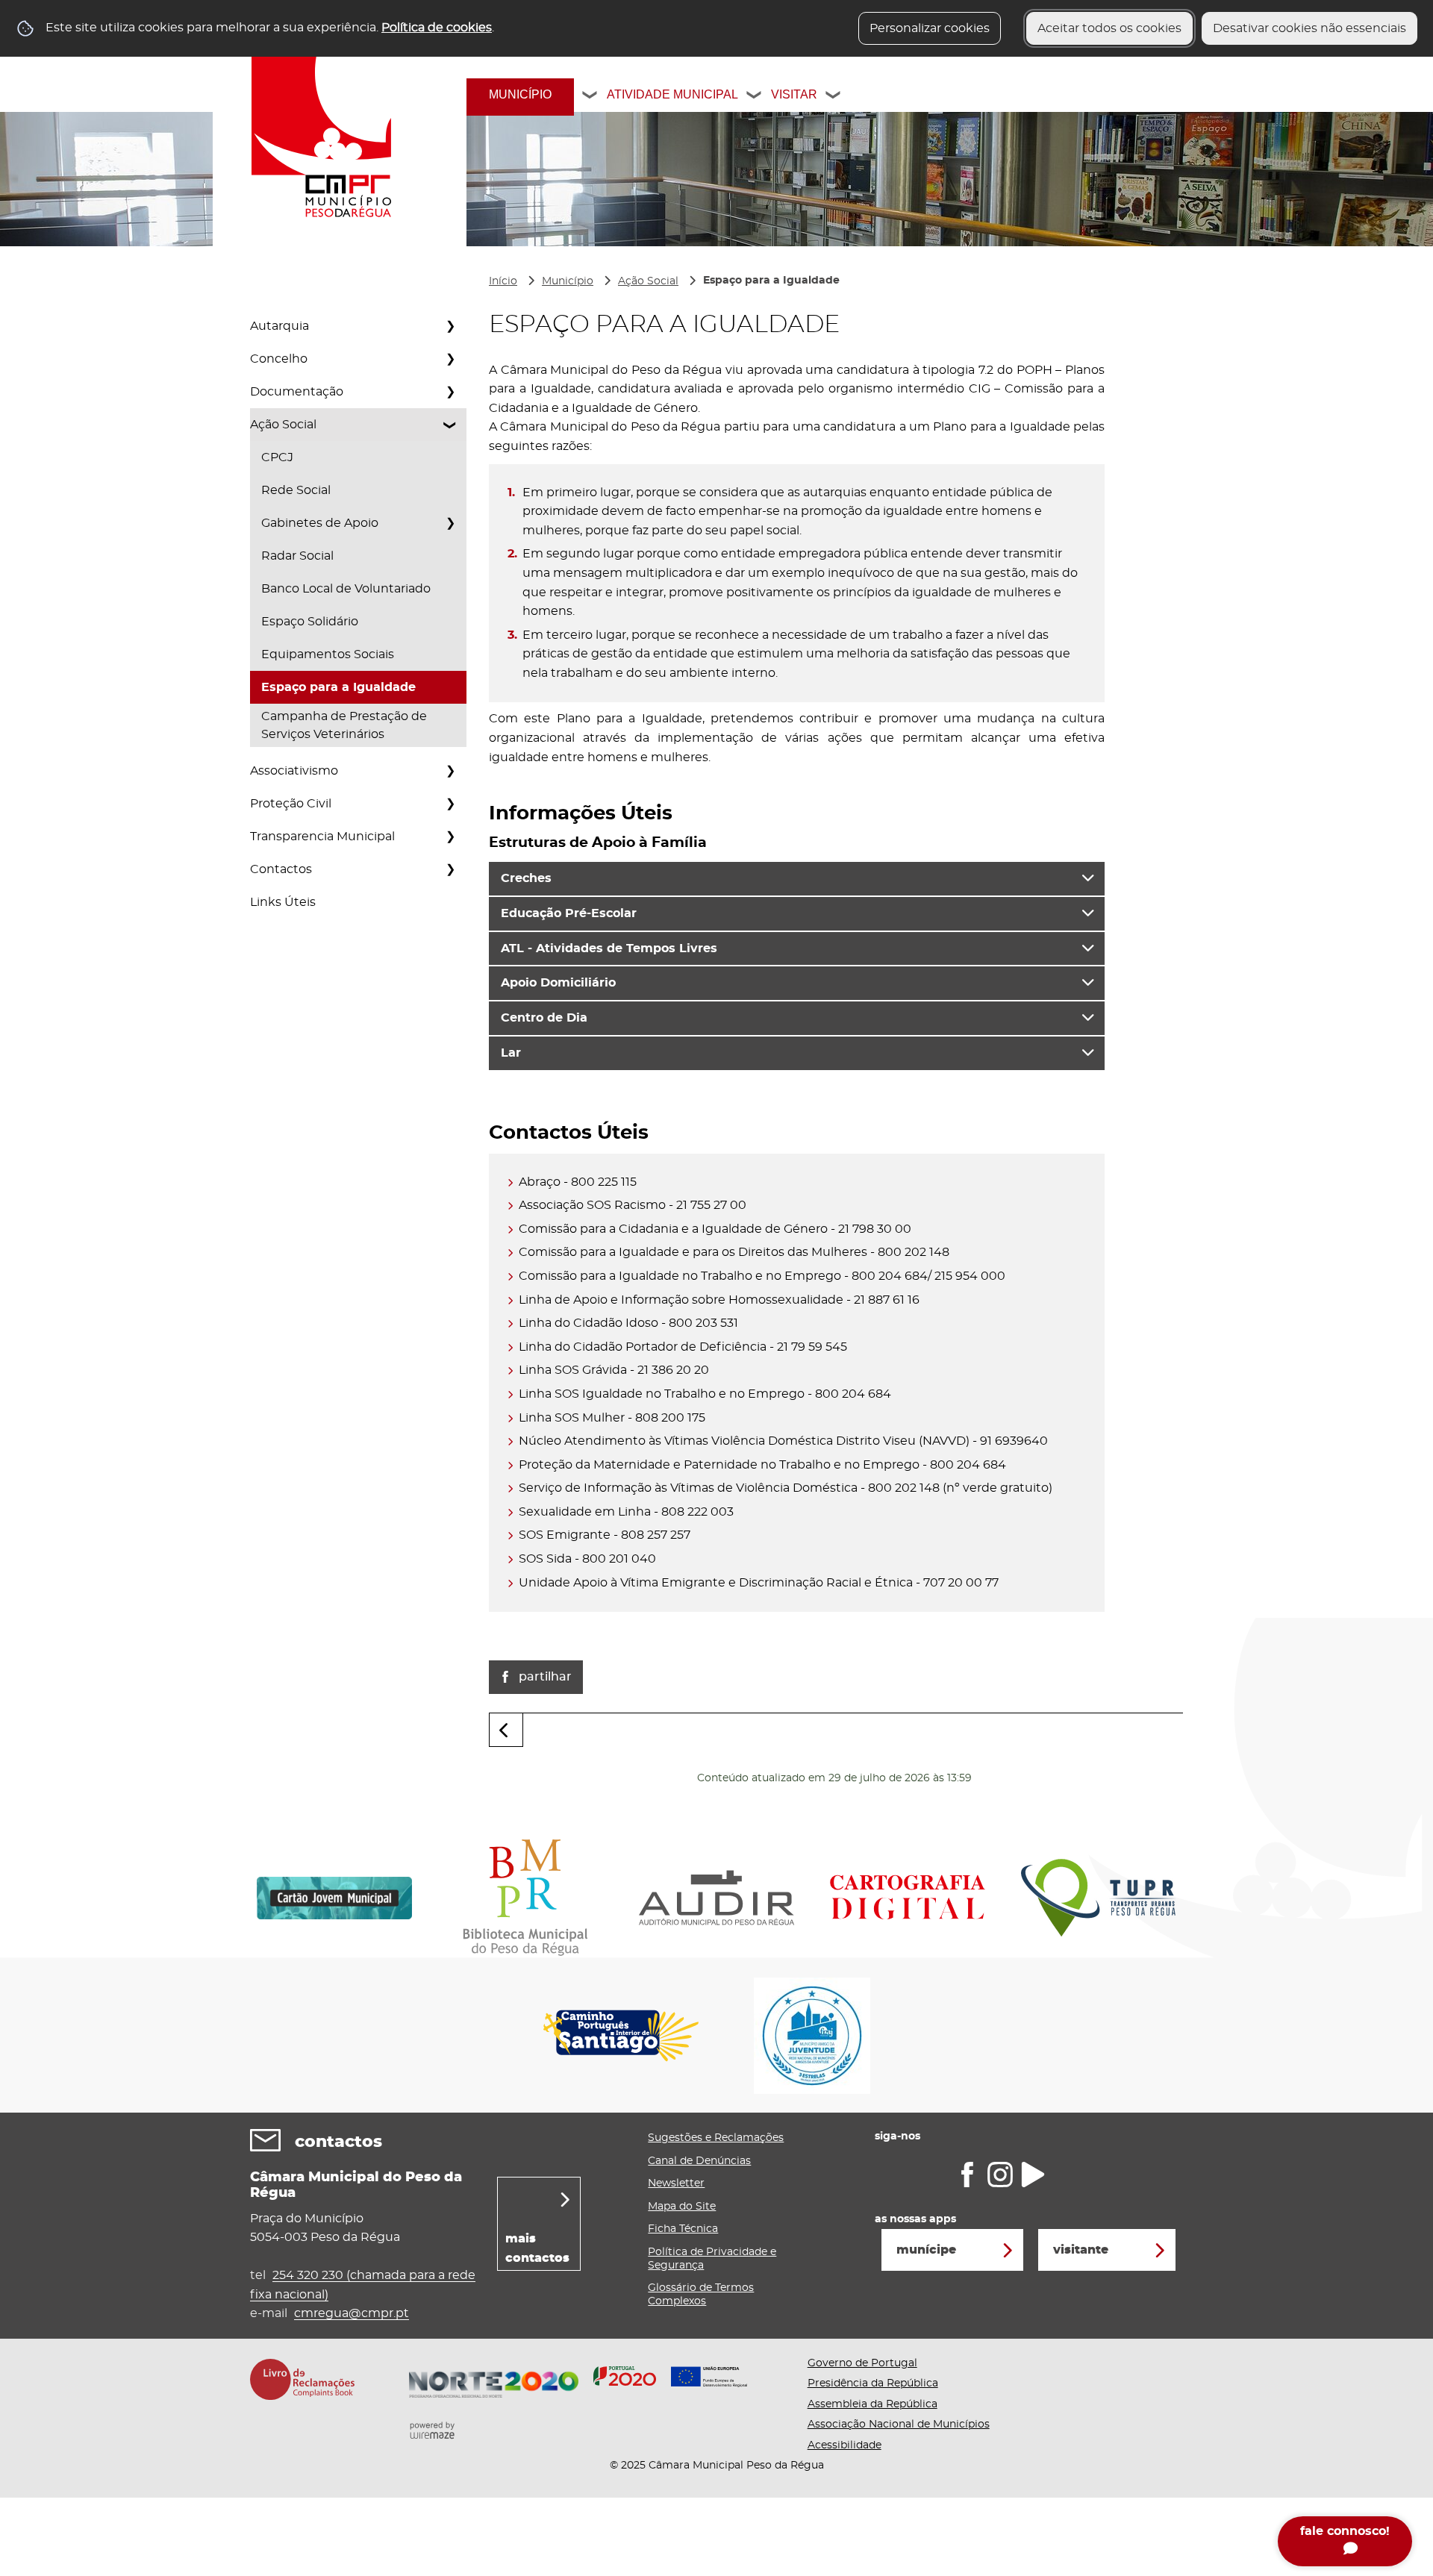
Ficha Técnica (683, 2229)
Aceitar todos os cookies (1109, 28)
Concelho (279, 359)
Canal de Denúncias (699, 2161)
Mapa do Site (682, 2207)
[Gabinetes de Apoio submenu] (450, 523)
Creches (526, 878)
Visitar (794, 94)
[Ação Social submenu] (450, 425)
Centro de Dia (544, 1018)
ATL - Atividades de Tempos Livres (609, 948)
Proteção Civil (291, 804)
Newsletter (676, 2183)
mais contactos (537, 2248)
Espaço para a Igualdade (338, 687)
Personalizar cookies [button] (930, 28)
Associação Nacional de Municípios (899, 2425)
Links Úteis (283, 902)
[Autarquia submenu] (450, 326)
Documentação (297, 392)
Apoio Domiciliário (558, 983)
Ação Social (283, 425)
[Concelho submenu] (450, 359)
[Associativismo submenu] (450, 771)
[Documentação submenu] (450, 392)
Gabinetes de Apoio (320, 523)
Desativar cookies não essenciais (1309, 28)
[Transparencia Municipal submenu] (450, 837)
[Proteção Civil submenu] (450, 804)
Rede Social (296, 490)
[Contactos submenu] (450, 869)
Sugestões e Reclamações (716, 2138)
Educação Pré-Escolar (569, 913)
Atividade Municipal (672, 94)
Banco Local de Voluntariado (346, 589)
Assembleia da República (872, 2404)
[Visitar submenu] (834, 97)
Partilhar (545, 1677)
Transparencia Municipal (322, 837)
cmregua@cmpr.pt (352, 2313)
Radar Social (297, 556)
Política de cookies (437, 28)
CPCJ (277, 457)
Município (520, 94)
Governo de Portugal (862, 2363)
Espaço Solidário (310, 622)
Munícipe (926, 2250)
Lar (511, 1053)
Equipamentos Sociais (328, 654)
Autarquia (280, 326)
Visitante (1081, 2250)
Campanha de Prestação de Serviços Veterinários (344, 725)
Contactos (281, 869)
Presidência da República (873, 2383)
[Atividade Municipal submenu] (755, 97)
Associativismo (294, 771)
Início (503, 281)
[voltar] (506, 1730)
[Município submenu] (590, 97)
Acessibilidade (844, 2445)
